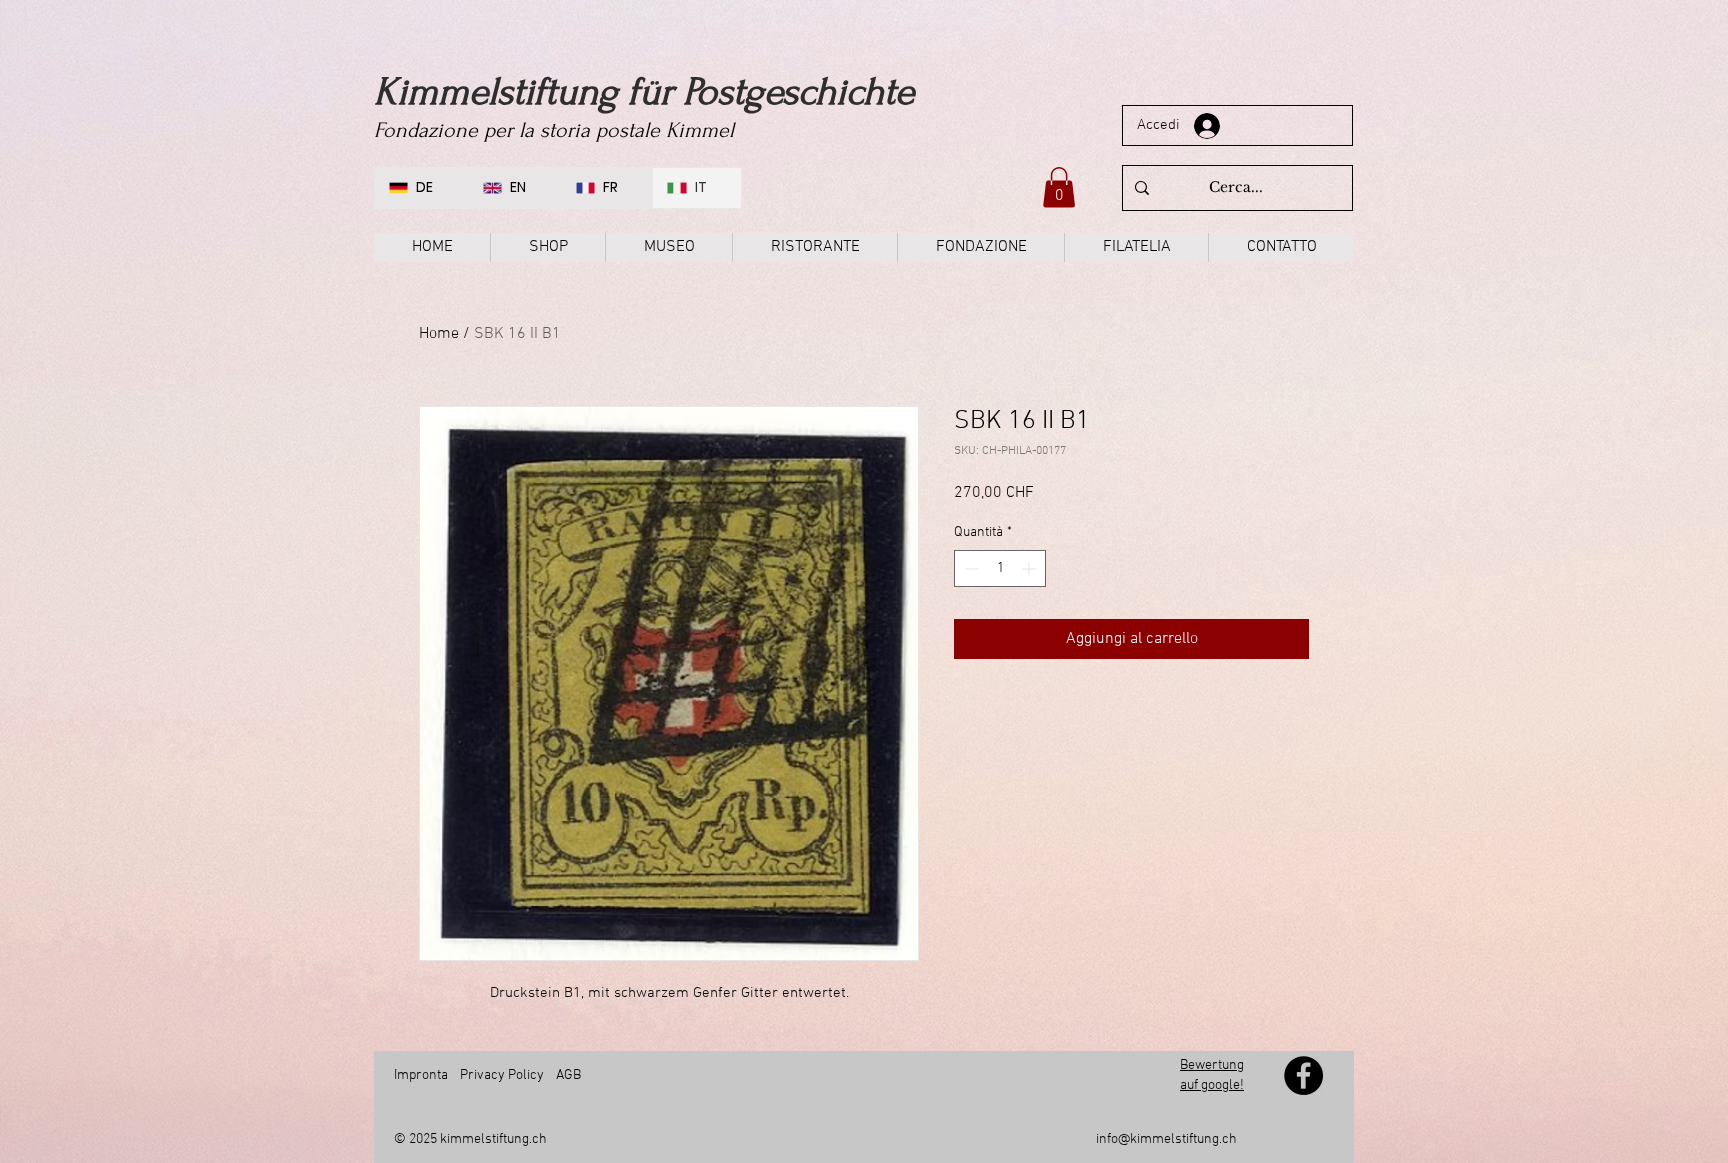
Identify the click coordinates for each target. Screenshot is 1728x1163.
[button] (1059, 187)
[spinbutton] (1000, 568)
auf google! (1212, 1085)
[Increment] (1030, 568)
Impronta (421, 1075)
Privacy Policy (502, 1075)
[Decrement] (969, 568)
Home (439, 334)
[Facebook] (1303, 1075)
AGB (567, 1075)
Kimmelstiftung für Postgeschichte (644, 92)
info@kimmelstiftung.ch (1166, 1139)
